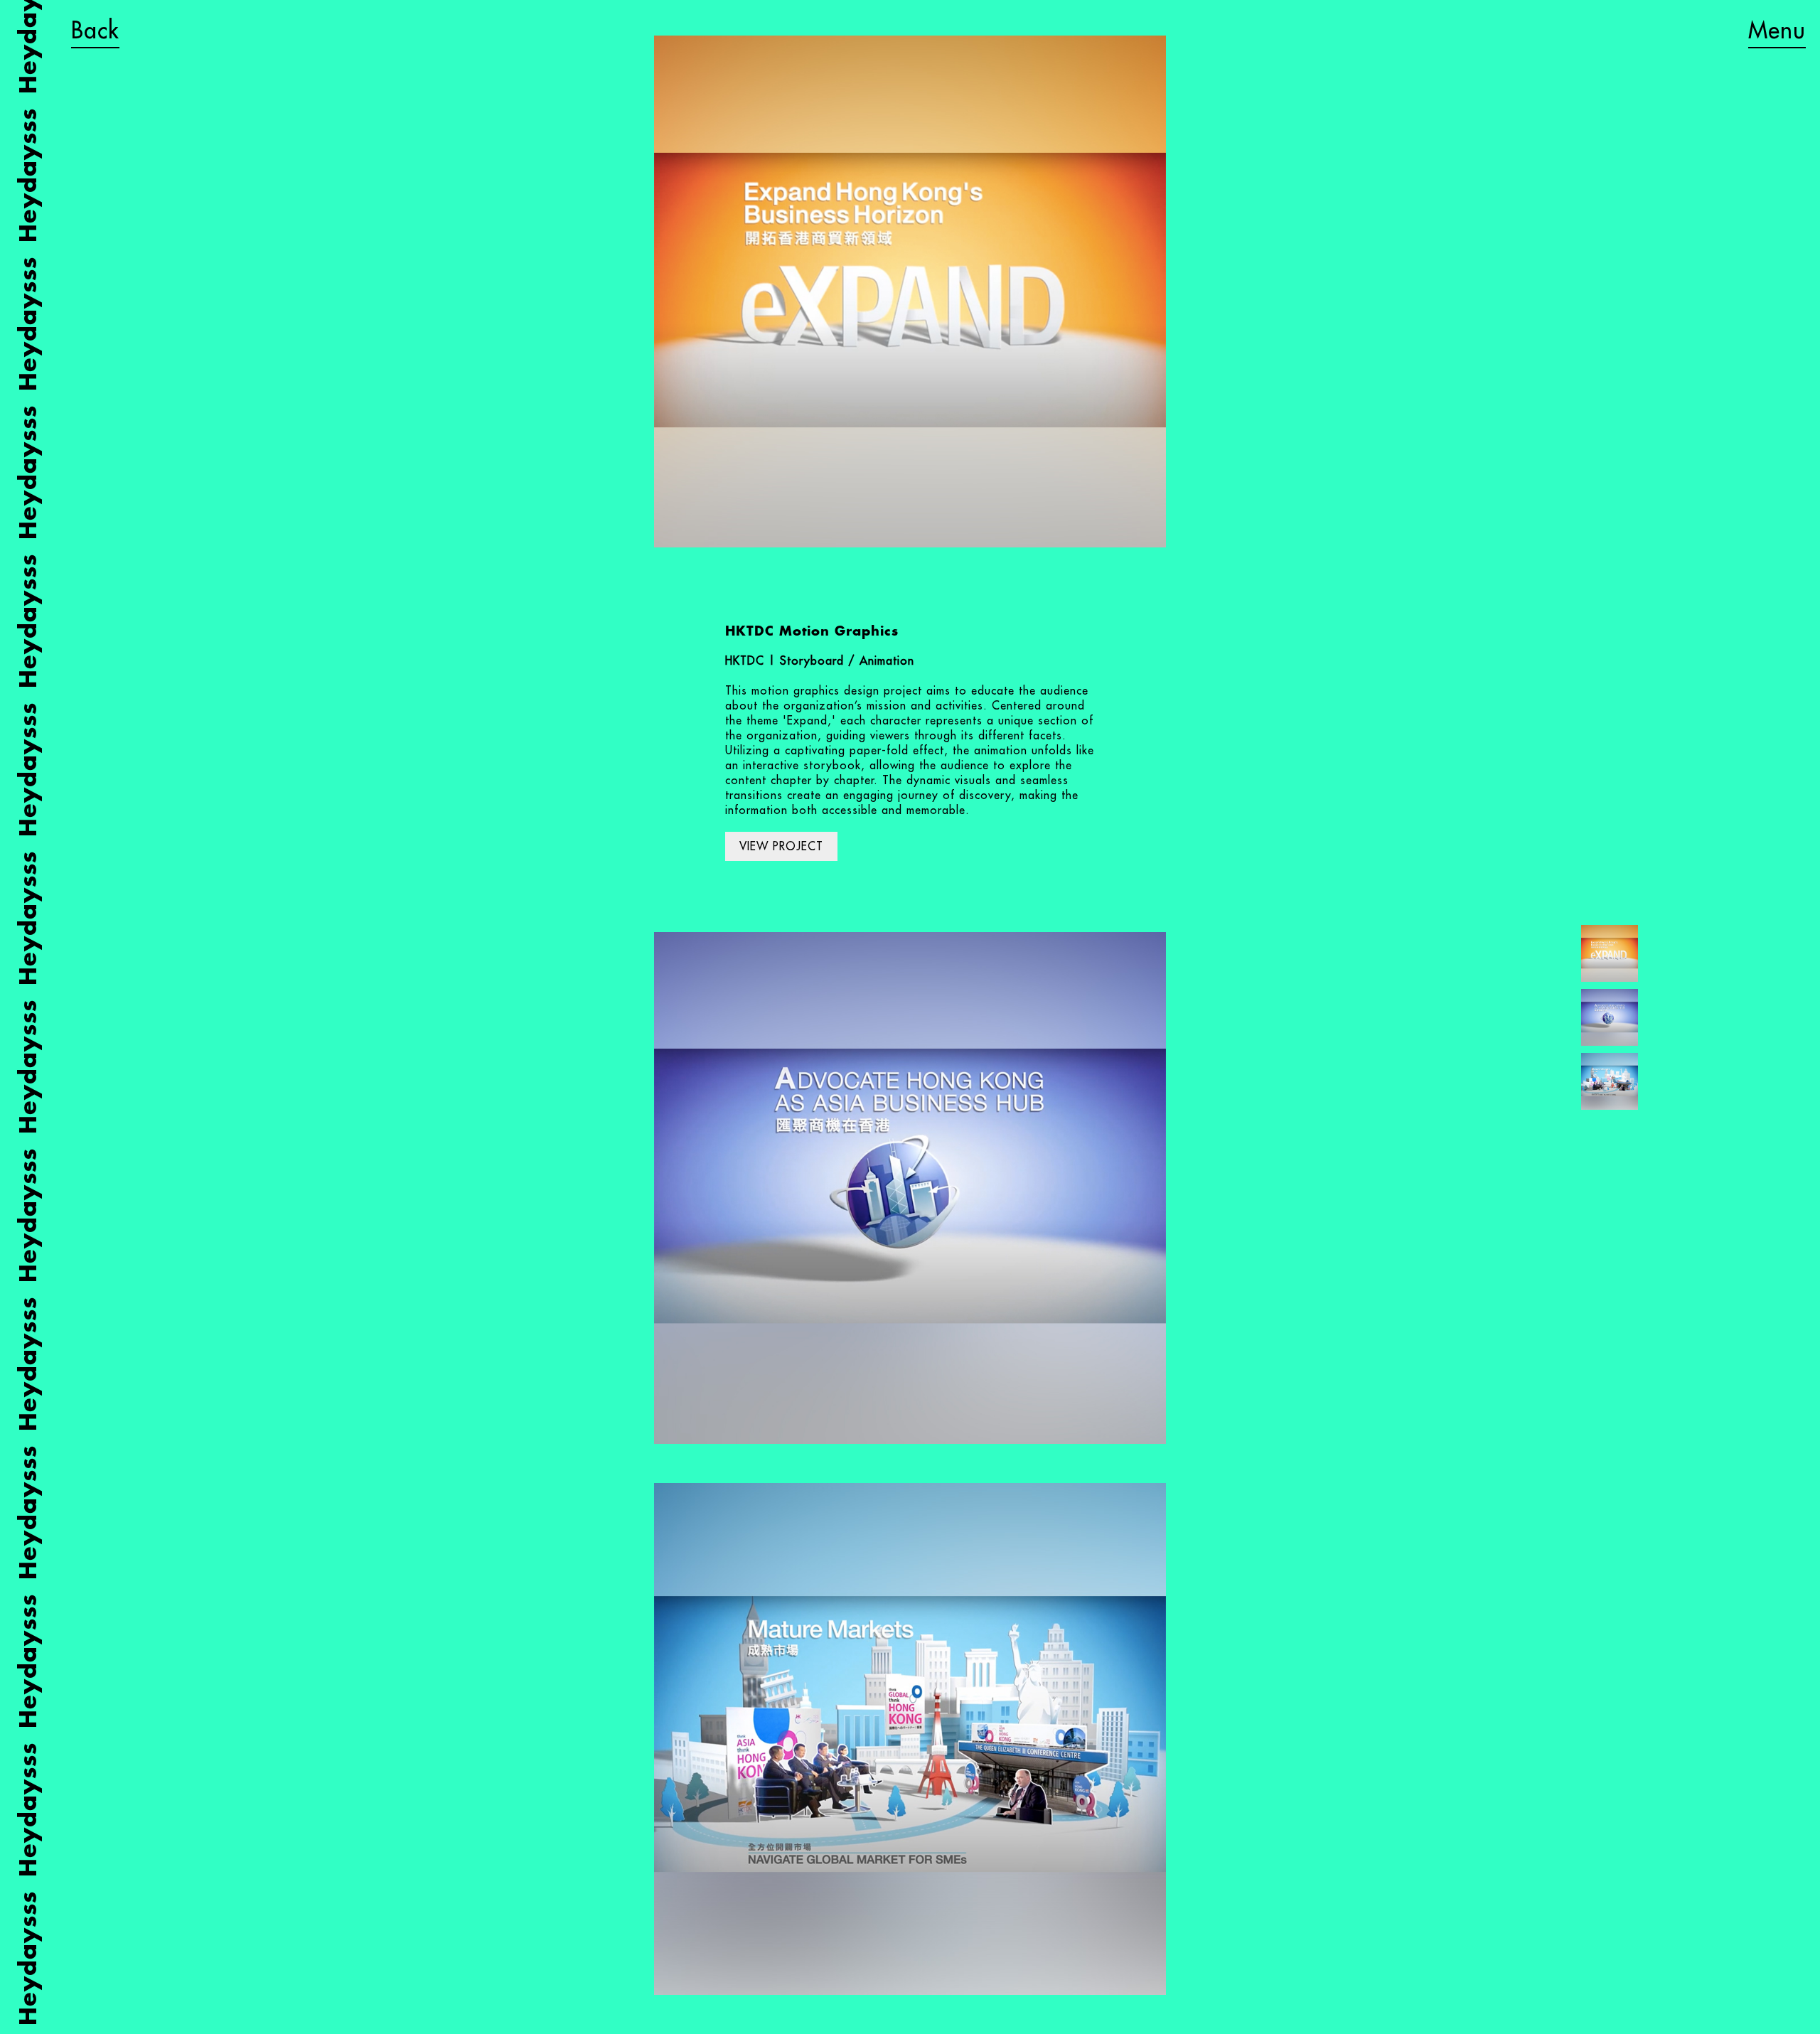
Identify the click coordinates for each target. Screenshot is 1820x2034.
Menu (1777, 30)
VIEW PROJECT (781, 846)
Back (95, 30)
